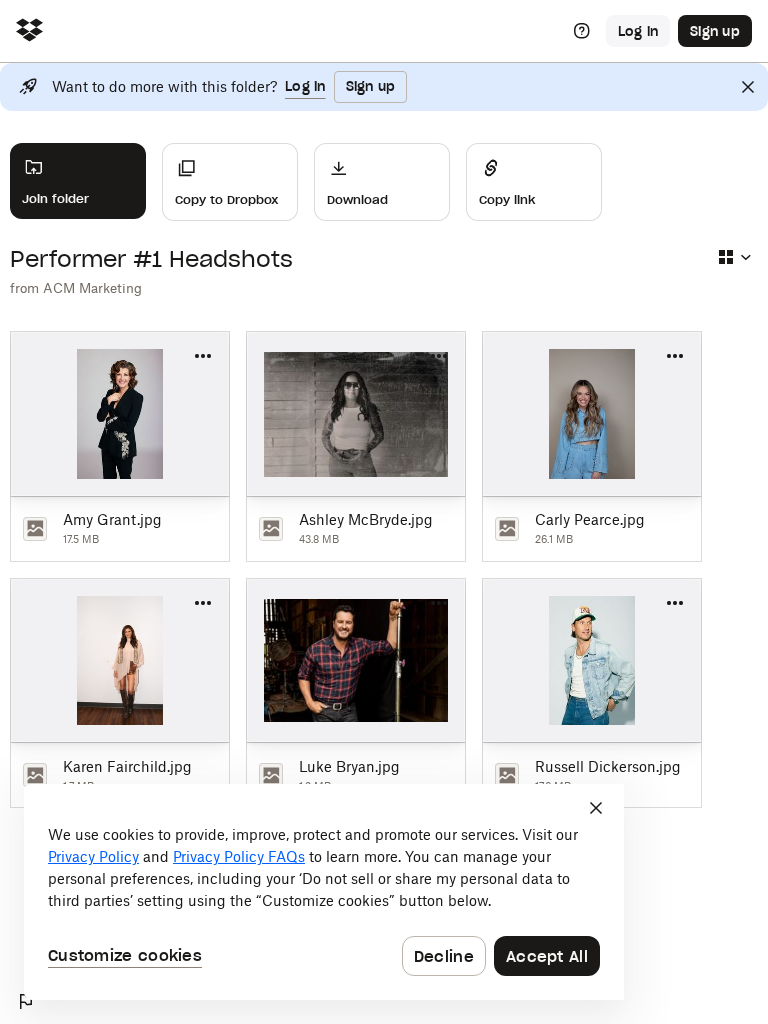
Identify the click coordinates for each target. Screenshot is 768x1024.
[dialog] (324, 892)
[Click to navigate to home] (29, 31)
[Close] (748, 87)
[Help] (582, 31)
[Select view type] (734, 257)
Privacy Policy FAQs (239, 856)
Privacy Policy (93, 856)
